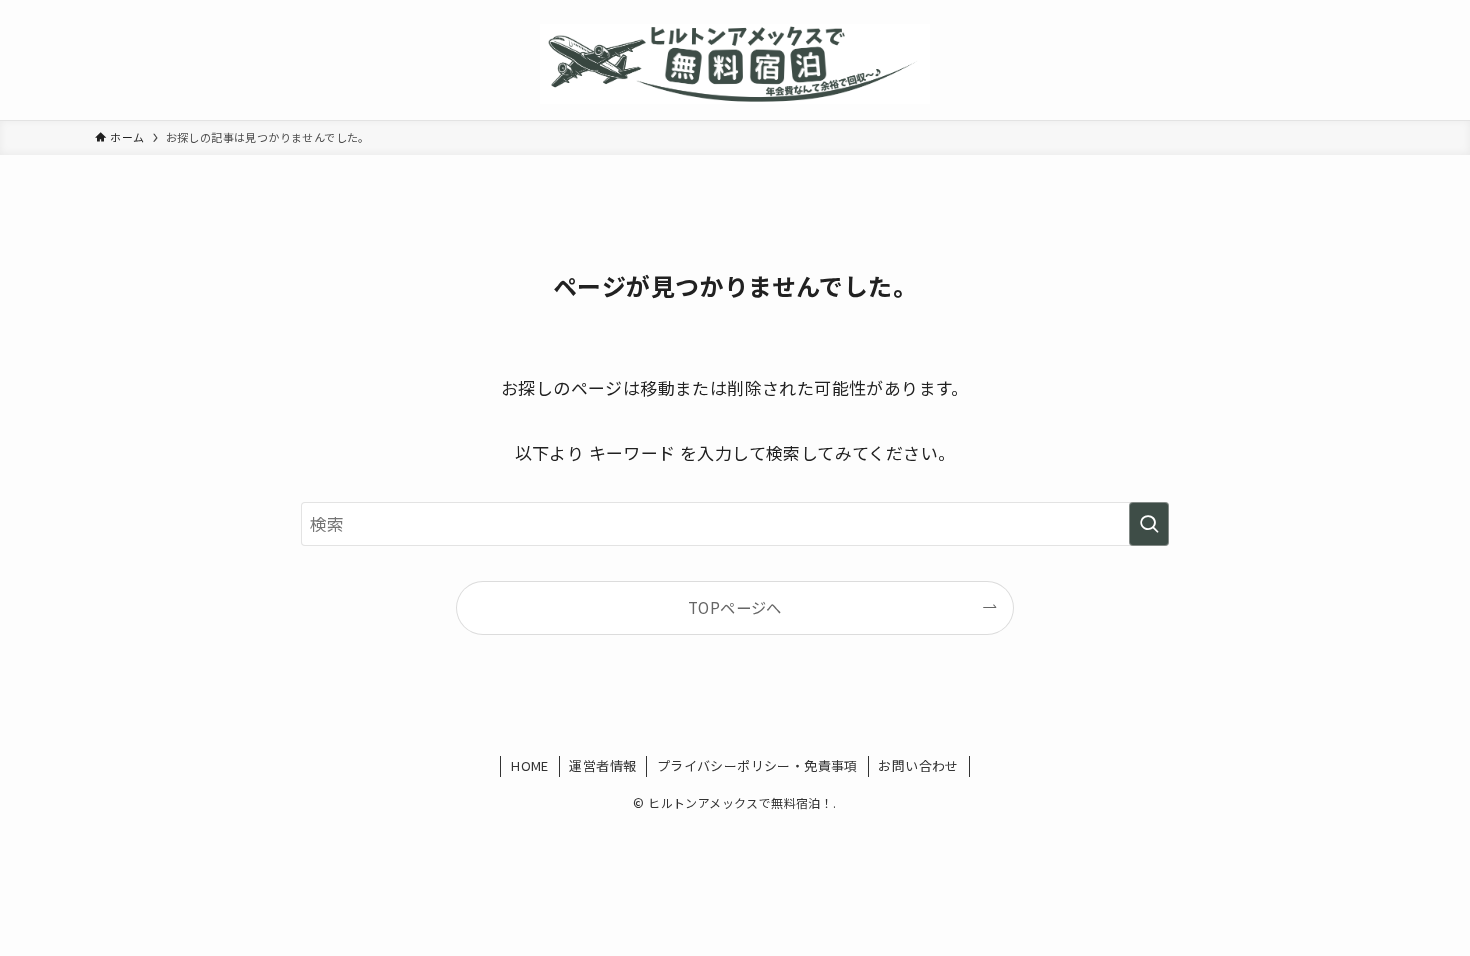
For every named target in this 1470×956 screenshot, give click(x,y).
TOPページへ (735, 607)
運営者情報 (602, 765)
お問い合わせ (918, 765)
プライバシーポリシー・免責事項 (757, 765)
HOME (530, 765)
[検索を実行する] (1149, 524)
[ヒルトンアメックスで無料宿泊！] (735, 64)
